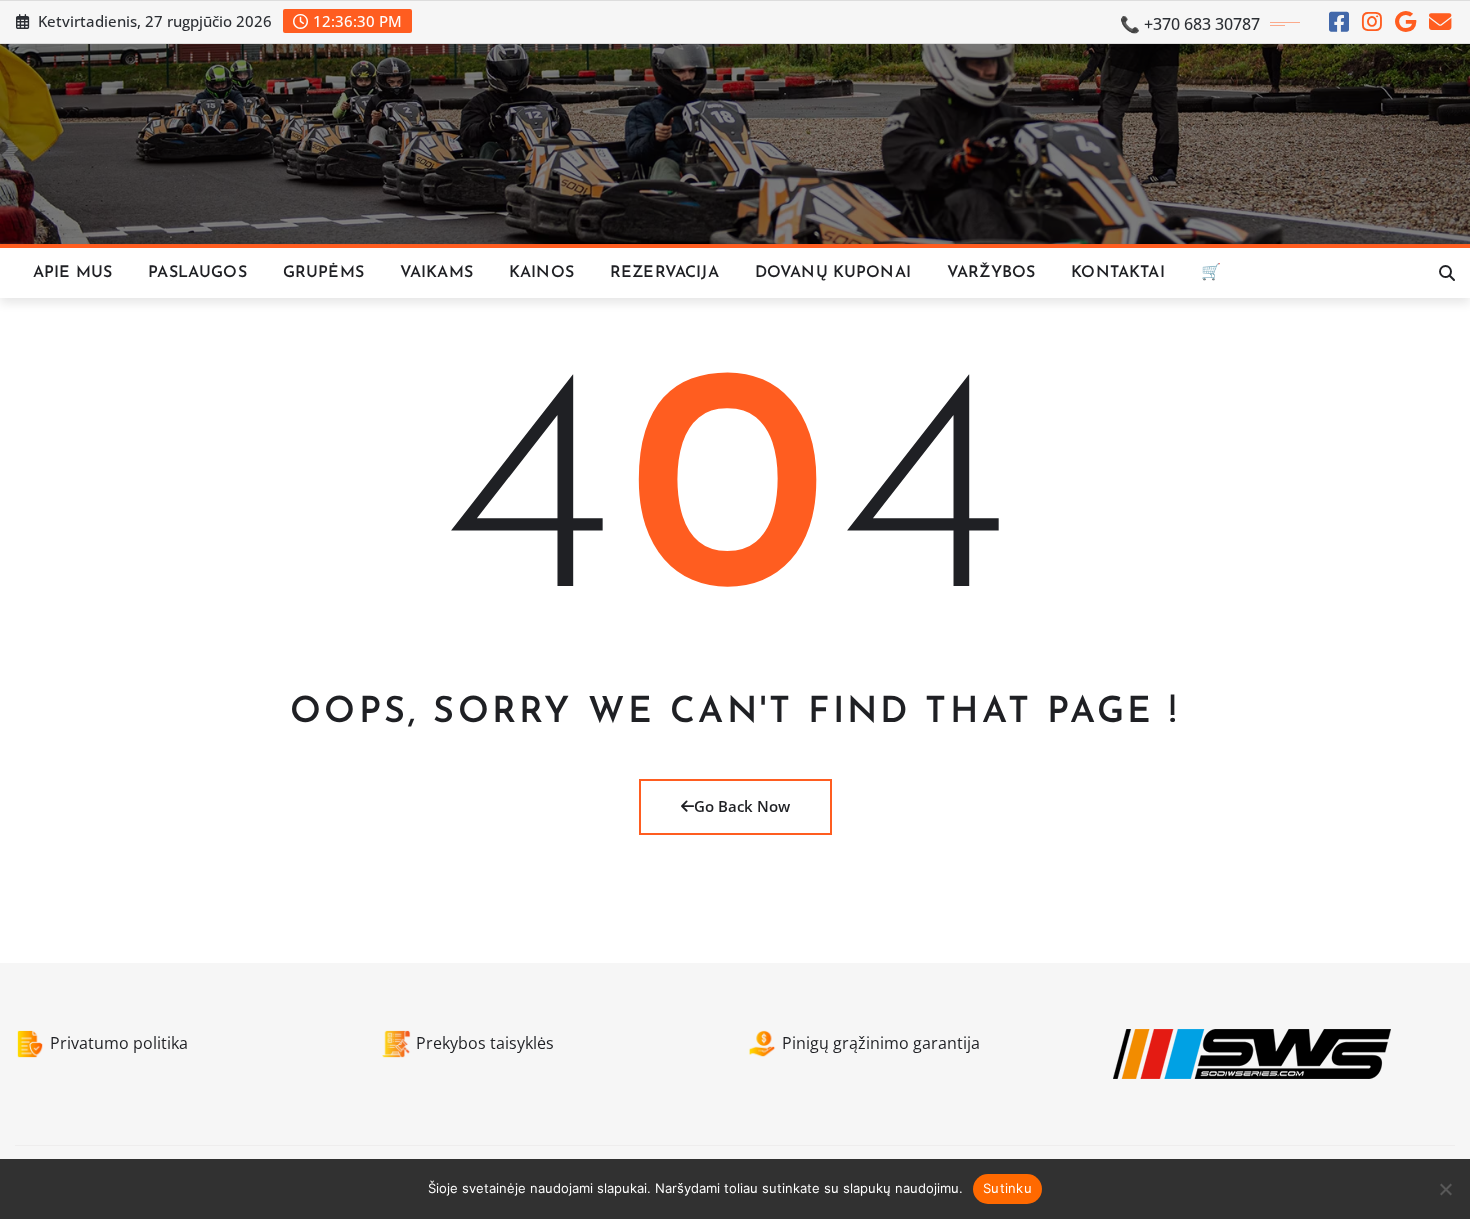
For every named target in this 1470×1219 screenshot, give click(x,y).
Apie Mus (72, 273)
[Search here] (1447, 273)
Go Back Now (742, 806)
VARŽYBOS (991, 273)
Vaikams (436, 273)
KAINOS (541, 273)
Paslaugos (197, 273)
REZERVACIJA (664, 273)
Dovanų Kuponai (833, 273)
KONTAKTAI (1117, 273)
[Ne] (1445, 1189)
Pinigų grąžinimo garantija (881, 1043)
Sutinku (1007, 1188)
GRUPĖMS (323, 273)
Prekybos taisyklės (485, 1043)
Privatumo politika (119, 1043)
